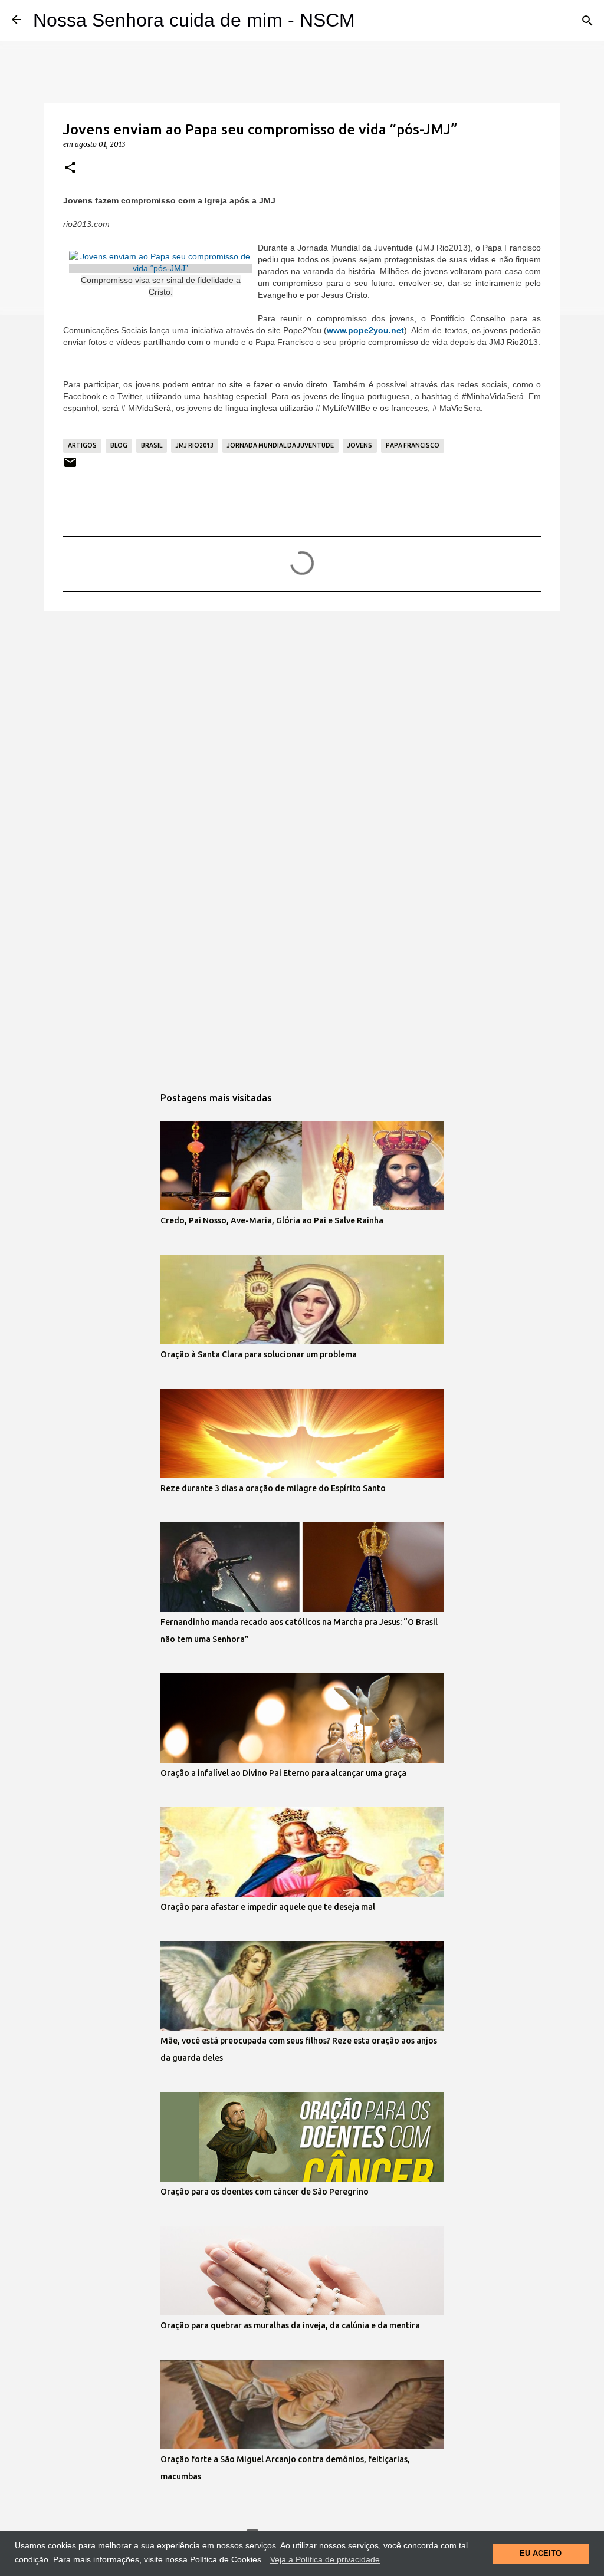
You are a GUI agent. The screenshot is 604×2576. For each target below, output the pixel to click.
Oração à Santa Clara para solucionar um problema (259, 1354)
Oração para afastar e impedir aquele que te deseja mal (268, 1907)
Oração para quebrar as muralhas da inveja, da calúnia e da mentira (290, 2325)
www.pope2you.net (365, 330)
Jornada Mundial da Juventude (280, 445)
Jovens (360, 445)
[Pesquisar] (587, 21)
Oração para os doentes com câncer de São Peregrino (265, 2192)
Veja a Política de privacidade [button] (325, 2559)
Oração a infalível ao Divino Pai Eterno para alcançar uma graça (283, 1773)
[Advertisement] (302, 711)
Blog (119, 445)
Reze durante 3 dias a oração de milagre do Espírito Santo (273, 1488)
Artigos (82, 445)
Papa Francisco (413, 445)
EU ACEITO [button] (541, 2554)
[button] (70, 168)
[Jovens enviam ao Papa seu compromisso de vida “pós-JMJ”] (160, 268)
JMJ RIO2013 (195, 445)
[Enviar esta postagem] (70, 467)
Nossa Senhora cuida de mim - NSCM (194, 20)
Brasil (152, 445)
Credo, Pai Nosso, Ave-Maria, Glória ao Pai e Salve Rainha (272, 1220)
